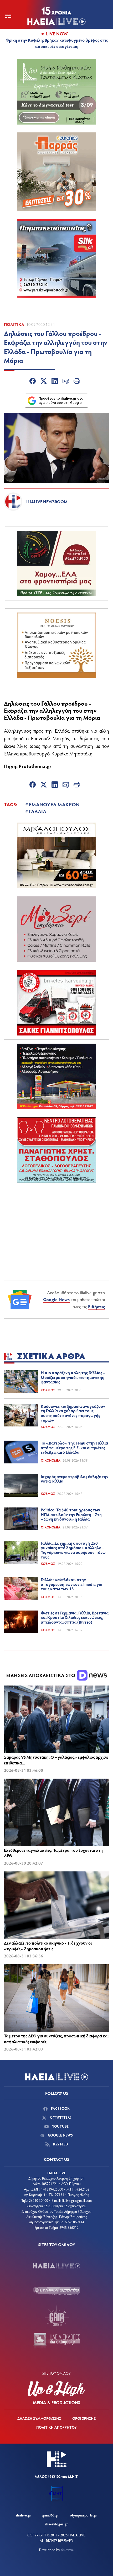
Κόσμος (48, 1390)
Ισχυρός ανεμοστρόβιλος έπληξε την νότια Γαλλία (75, 1479)
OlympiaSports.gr (83, 2515)
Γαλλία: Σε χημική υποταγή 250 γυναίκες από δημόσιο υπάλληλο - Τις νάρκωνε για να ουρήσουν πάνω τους (73, 1550)
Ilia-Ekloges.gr (56, 2524)
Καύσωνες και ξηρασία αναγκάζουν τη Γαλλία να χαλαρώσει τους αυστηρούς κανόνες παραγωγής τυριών (73, 1413)
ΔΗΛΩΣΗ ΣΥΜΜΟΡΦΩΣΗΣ (39, 2418)
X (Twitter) (60, 2117)
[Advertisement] (56, 1224)
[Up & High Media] (56, 2393)
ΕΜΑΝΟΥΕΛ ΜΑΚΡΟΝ (54, 804)
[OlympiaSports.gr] (56, 2291)
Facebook (60, 2108)
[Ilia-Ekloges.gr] (56, 2341)
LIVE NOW (57, 34)
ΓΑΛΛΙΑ (38, 811)
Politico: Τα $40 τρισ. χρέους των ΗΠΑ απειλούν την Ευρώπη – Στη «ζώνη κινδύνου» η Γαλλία (71, 1514)
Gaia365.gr (50, 2515)
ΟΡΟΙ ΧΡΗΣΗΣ (84, 2418)
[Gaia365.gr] (56, 2316)
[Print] (77, 382)
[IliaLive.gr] (56, 2266)
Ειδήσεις (97, 1306)
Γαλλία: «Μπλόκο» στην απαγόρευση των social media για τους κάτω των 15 (71, 1584)
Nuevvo (67, 2550)
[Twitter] (44, 382)
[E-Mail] (66, 382)
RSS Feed (60, 2144)
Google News (56, 1299)
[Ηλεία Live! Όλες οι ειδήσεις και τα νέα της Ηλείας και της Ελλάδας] (56, 16)
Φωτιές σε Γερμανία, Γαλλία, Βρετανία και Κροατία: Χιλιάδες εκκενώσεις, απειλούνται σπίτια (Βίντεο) (75, 1617)
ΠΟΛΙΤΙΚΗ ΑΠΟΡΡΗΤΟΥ (56, 2427)
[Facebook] (33, 382)
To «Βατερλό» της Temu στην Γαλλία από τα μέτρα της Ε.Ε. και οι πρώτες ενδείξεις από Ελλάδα (74, 1447)
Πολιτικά (14, 324)
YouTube (60, 2126)
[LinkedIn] (55, 382)
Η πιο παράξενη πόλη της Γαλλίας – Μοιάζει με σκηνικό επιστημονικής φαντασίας (73, 1377)
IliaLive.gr (24, 2515)
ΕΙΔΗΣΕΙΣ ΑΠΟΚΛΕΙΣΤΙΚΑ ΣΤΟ (41, 1675)
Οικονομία (51, 1460)
